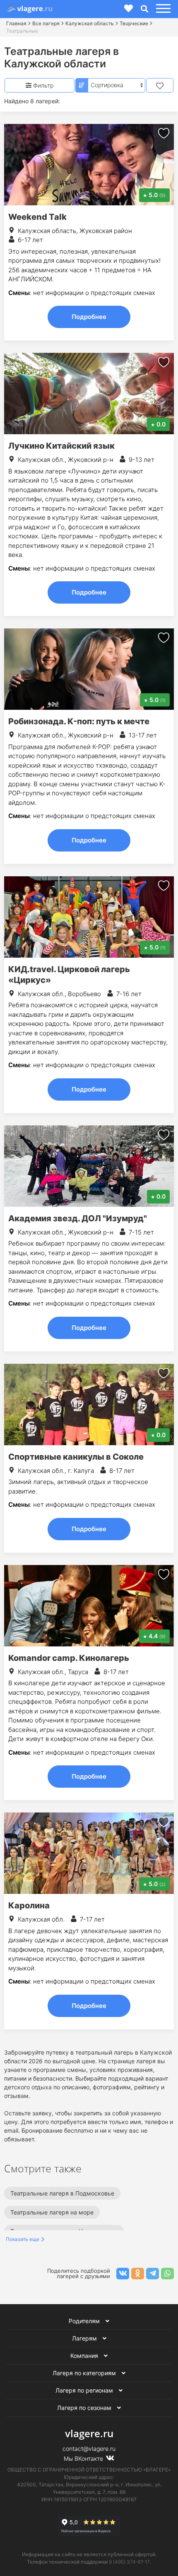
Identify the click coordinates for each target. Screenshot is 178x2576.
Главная (16, 23)
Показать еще (23, 2239)
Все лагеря (46, 23)
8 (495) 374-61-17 (129, 2562)
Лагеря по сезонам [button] (85, 2408)
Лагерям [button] (85, 2338)
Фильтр (42, 85)
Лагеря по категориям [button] (85, 2373)
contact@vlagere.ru (89, 2449)
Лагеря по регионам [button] (85, 2390)
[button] (162, 9)
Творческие (134, 23)
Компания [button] (85, 2356)
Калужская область (90, 23)
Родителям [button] (85, 2321)
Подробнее (89, 317)
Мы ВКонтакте (84, 2458)
